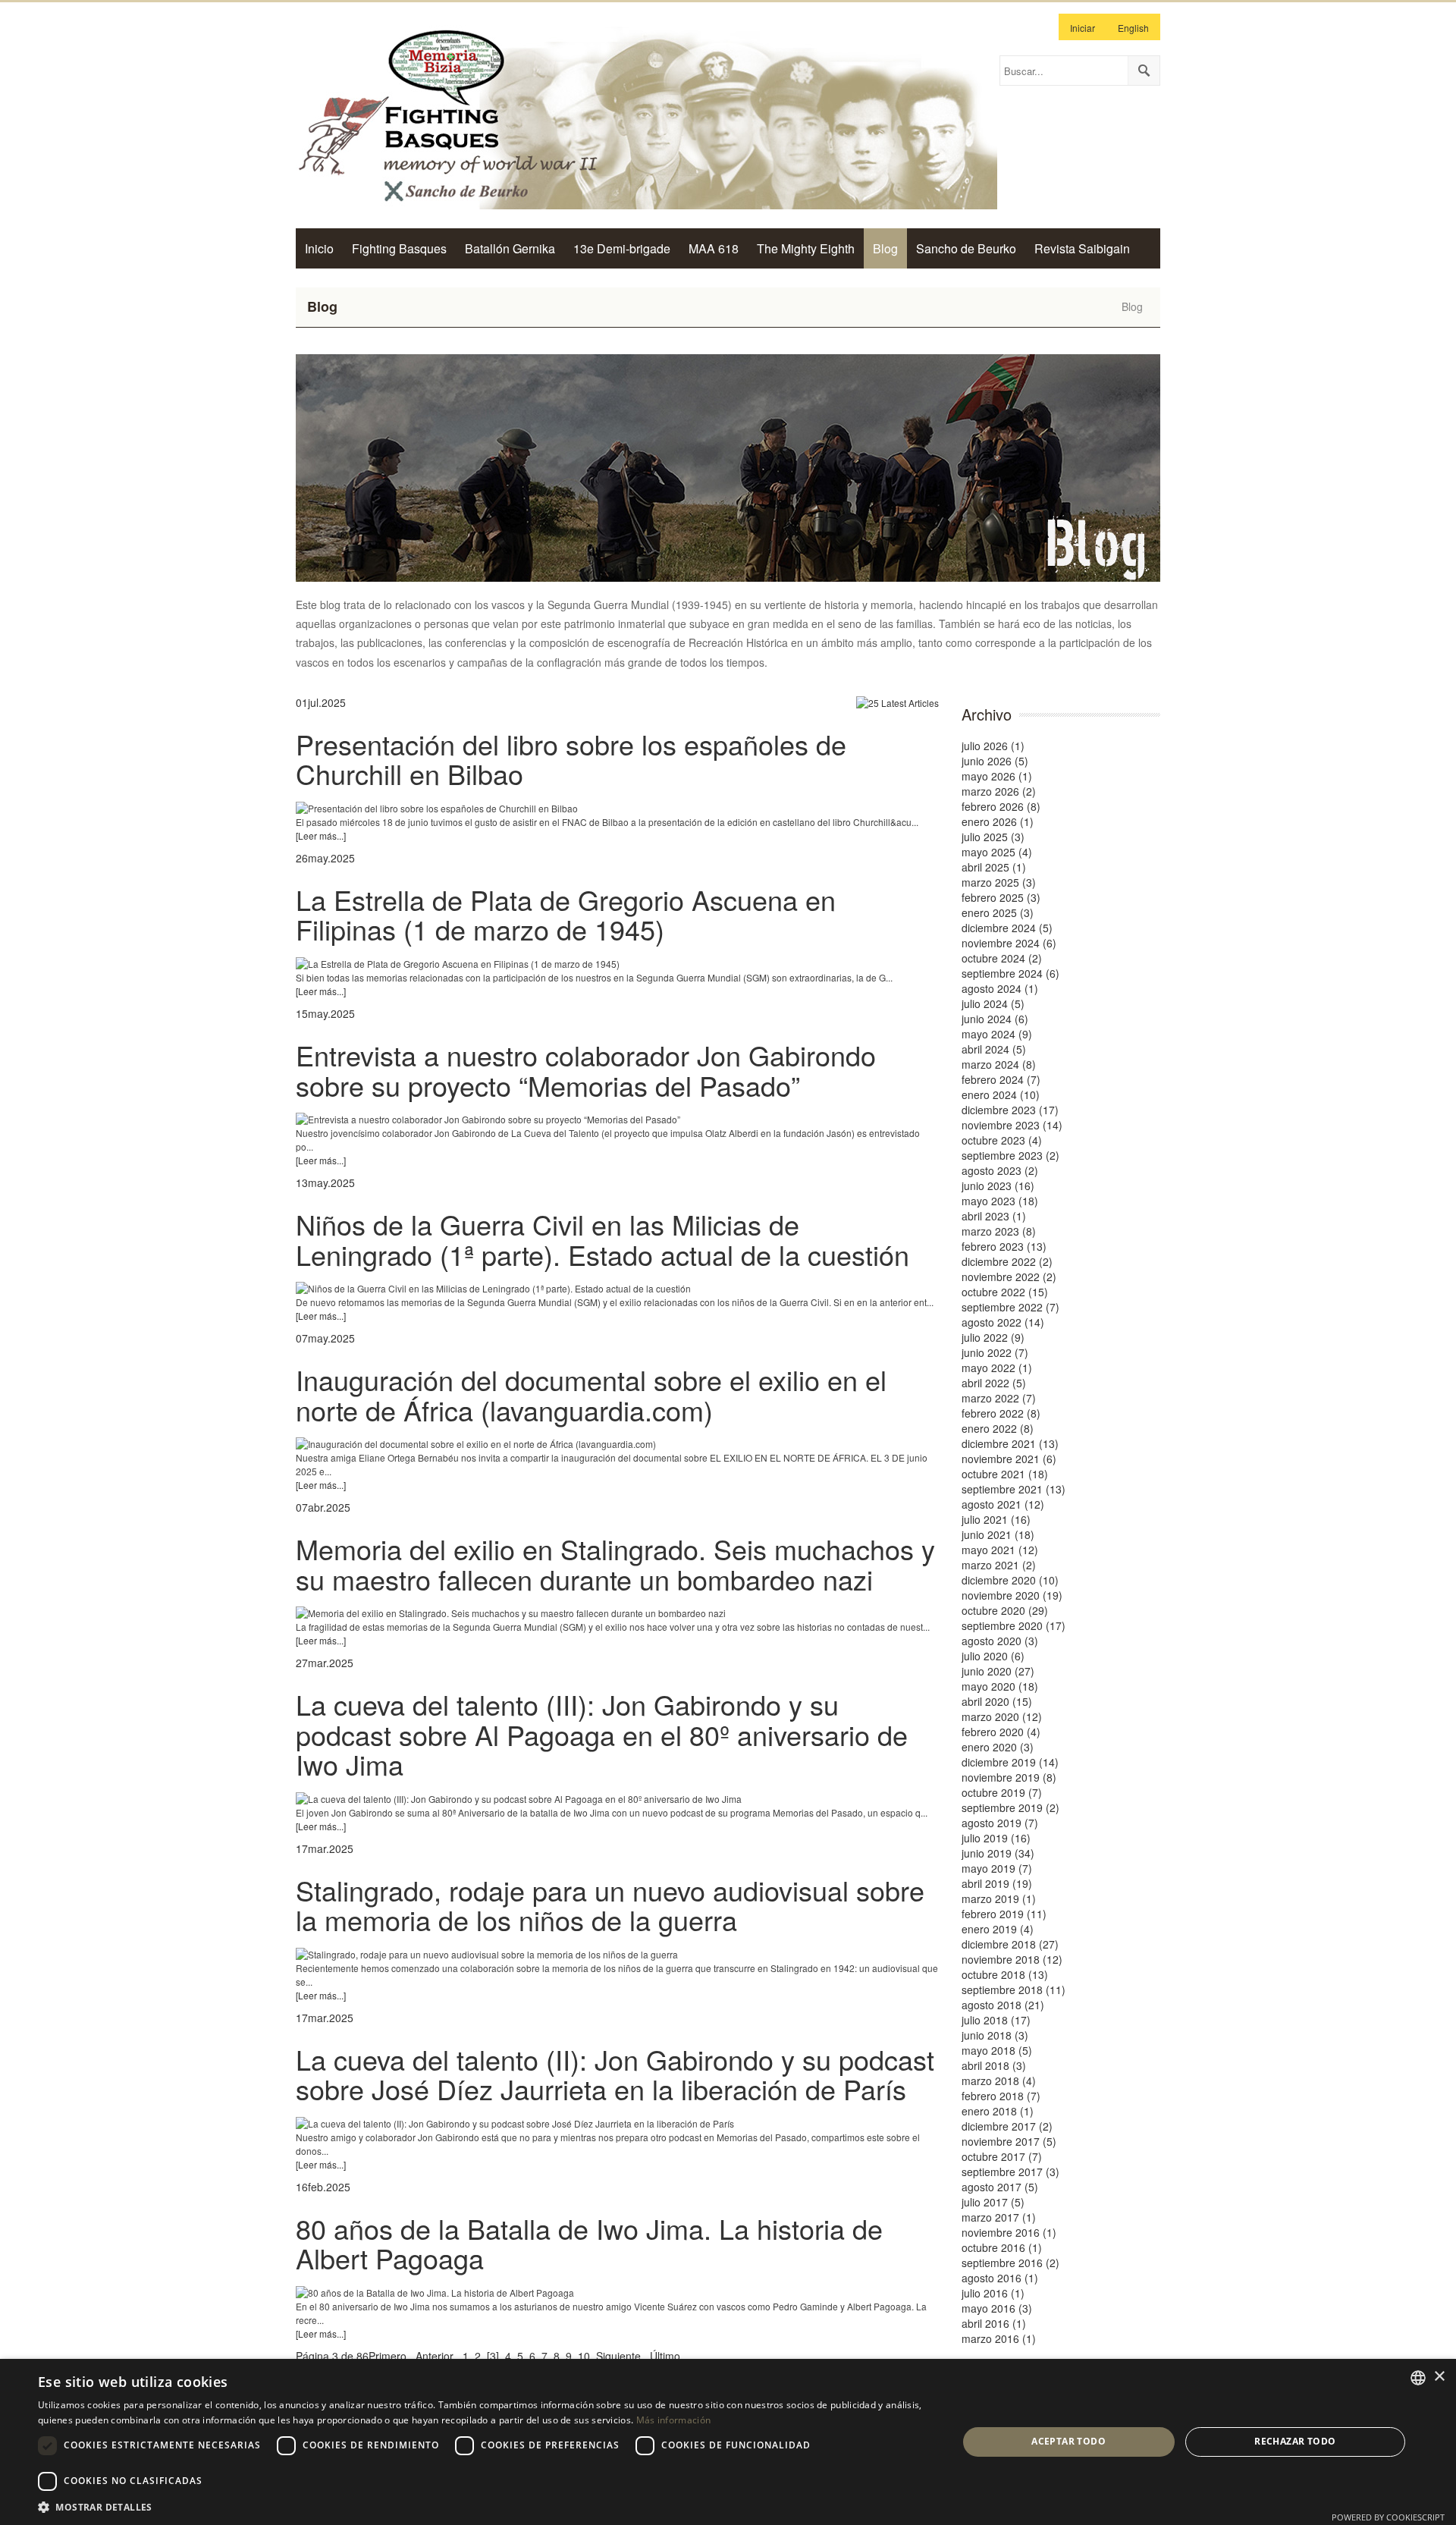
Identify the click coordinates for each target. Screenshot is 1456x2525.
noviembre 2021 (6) (1009, 1459)
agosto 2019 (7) (1000, 1823)
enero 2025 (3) (998, 912)
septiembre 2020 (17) (1014, 1625)
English (1133, 28)
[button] (484, 2506)
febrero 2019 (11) (1004, 1914)
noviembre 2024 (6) (1009, 943)
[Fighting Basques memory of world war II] (646, 115)
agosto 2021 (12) (1003, 1504)
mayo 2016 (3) (997, 2308)
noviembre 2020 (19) (1012, 1595)
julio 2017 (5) (993, 2202)
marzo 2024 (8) (999, 1064)
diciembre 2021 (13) (1010, 1443)
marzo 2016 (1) (999, 2338)
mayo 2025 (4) (997, 852)
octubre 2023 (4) (1002, 1140)
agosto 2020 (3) (1000, 1641)
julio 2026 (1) (993, 746)
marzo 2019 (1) (999, 1898)
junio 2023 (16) (998, 1186)
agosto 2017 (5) (1000, 2187)
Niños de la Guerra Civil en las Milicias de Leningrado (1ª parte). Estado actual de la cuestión (602, 1239)
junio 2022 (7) (995, 1352)
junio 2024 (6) (995, 1019)
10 (584, 2356)
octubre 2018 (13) (1005, 1974)
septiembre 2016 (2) (1010, 2263)
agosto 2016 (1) (1000, 2278)
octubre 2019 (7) (1002, 1792)
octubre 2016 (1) (1002, 2247)
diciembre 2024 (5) (1007, 928)
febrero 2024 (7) (1001, 1079)
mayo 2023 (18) (1000, 1201)
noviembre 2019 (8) (1009, 1777)
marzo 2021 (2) (999, 1565)
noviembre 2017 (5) (1009, 2141)
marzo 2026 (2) (999, 791)
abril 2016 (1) (994, 2323)
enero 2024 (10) (1001, 1094)
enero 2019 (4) (998, 1929)
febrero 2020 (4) (1001, 1732)
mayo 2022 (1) (997, 1368)
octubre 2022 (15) (1005, 1292)
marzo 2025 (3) (999, 882)
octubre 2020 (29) (1005, 1610)
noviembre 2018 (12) (1012, 1959)
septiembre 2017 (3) (1010, 2172)
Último (665, 2356)
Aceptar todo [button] (1068, 2441)
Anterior (435, 2356)
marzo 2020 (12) (1002, 1716)
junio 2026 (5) (995, 761)
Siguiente (618, 2356)
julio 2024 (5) (993, 1003)
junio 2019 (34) (998, 1853)
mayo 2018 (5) (997, 2050)
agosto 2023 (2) (1000, 1170)
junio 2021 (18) (998, 1534)
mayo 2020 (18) (1000, 1686)
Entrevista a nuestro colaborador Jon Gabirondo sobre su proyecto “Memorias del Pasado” (586, 1070)
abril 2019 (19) (997, 1883)
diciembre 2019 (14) (1010, 1762)
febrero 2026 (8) (1001, 806)
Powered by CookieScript (1388, 2517)
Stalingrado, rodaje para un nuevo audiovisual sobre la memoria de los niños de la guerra (610, 1905)
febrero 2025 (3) (1001, 897)
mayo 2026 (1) (997, 776)
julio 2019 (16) (996, 1838)
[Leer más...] (321, 835)
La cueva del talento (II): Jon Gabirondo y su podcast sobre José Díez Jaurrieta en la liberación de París (615, 2074)
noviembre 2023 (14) (1012, 1125)
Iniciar (1083, 28)
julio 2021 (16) (996, 1519)
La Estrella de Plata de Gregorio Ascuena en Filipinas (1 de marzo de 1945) (566, 914)
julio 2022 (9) (993, 1337)
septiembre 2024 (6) (1010, 973)
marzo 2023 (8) (999, 1231)
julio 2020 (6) (993, 1656)
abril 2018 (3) (994, 2065)
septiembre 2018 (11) (1014, 1990)
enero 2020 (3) (998, 1747)
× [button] (1439, 2377)
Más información (674, 2420)
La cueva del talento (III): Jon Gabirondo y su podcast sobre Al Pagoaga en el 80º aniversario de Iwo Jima (602, 1734)
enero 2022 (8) (998, 1428)
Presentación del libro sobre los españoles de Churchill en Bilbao (571, 759)
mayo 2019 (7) (997, 1868)
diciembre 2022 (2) (1007, 1261)
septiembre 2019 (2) (1010, 1807)
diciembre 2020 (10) (1010, 1580)
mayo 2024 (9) (997, 1034)
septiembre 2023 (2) (1010, 1155)
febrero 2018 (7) (1001, 2096)
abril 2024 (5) (994, 1049)
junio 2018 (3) (995, 2035)
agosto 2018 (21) (1003, 2005)
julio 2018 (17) (996, 2020)
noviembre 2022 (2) (1009, 1277)
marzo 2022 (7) (999, 1398)
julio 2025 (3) (993, 837)
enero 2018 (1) (998, 2111)
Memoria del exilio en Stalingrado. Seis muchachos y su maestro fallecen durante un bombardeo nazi (615, 1564)
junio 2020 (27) (998, 1671)
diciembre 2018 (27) (1010, 1944)
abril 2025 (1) (994, 867)
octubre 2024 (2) (1002, 958)
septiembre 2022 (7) (1010, 1307)
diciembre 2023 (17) (1010, 1110)
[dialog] (728, 2442)
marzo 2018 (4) (999, 2081)
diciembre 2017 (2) (1007, 2126)
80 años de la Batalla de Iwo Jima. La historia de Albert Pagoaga (589, 2243)
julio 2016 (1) (993, 2293)
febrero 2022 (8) (1001, 1413)
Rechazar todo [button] (1295, 2441)
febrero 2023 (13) (1004, 1246)
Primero (388, 2356)
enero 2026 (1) (998, 821)
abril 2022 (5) (994, 1383)
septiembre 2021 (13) (1014, 1489)
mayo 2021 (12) (1000, 1550)
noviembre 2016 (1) (1009, 2232)
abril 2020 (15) (997, 1701)
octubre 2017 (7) (1002, 2156)
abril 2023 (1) (994, 1216)
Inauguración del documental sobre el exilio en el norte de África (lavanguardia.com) (591, 1394)
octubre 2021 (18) (1005, 1474)
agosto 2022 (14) (1003, 1322)
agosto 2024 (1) (1000, 988)
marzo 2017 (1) (999, 2217)
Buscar (1144, 71)
